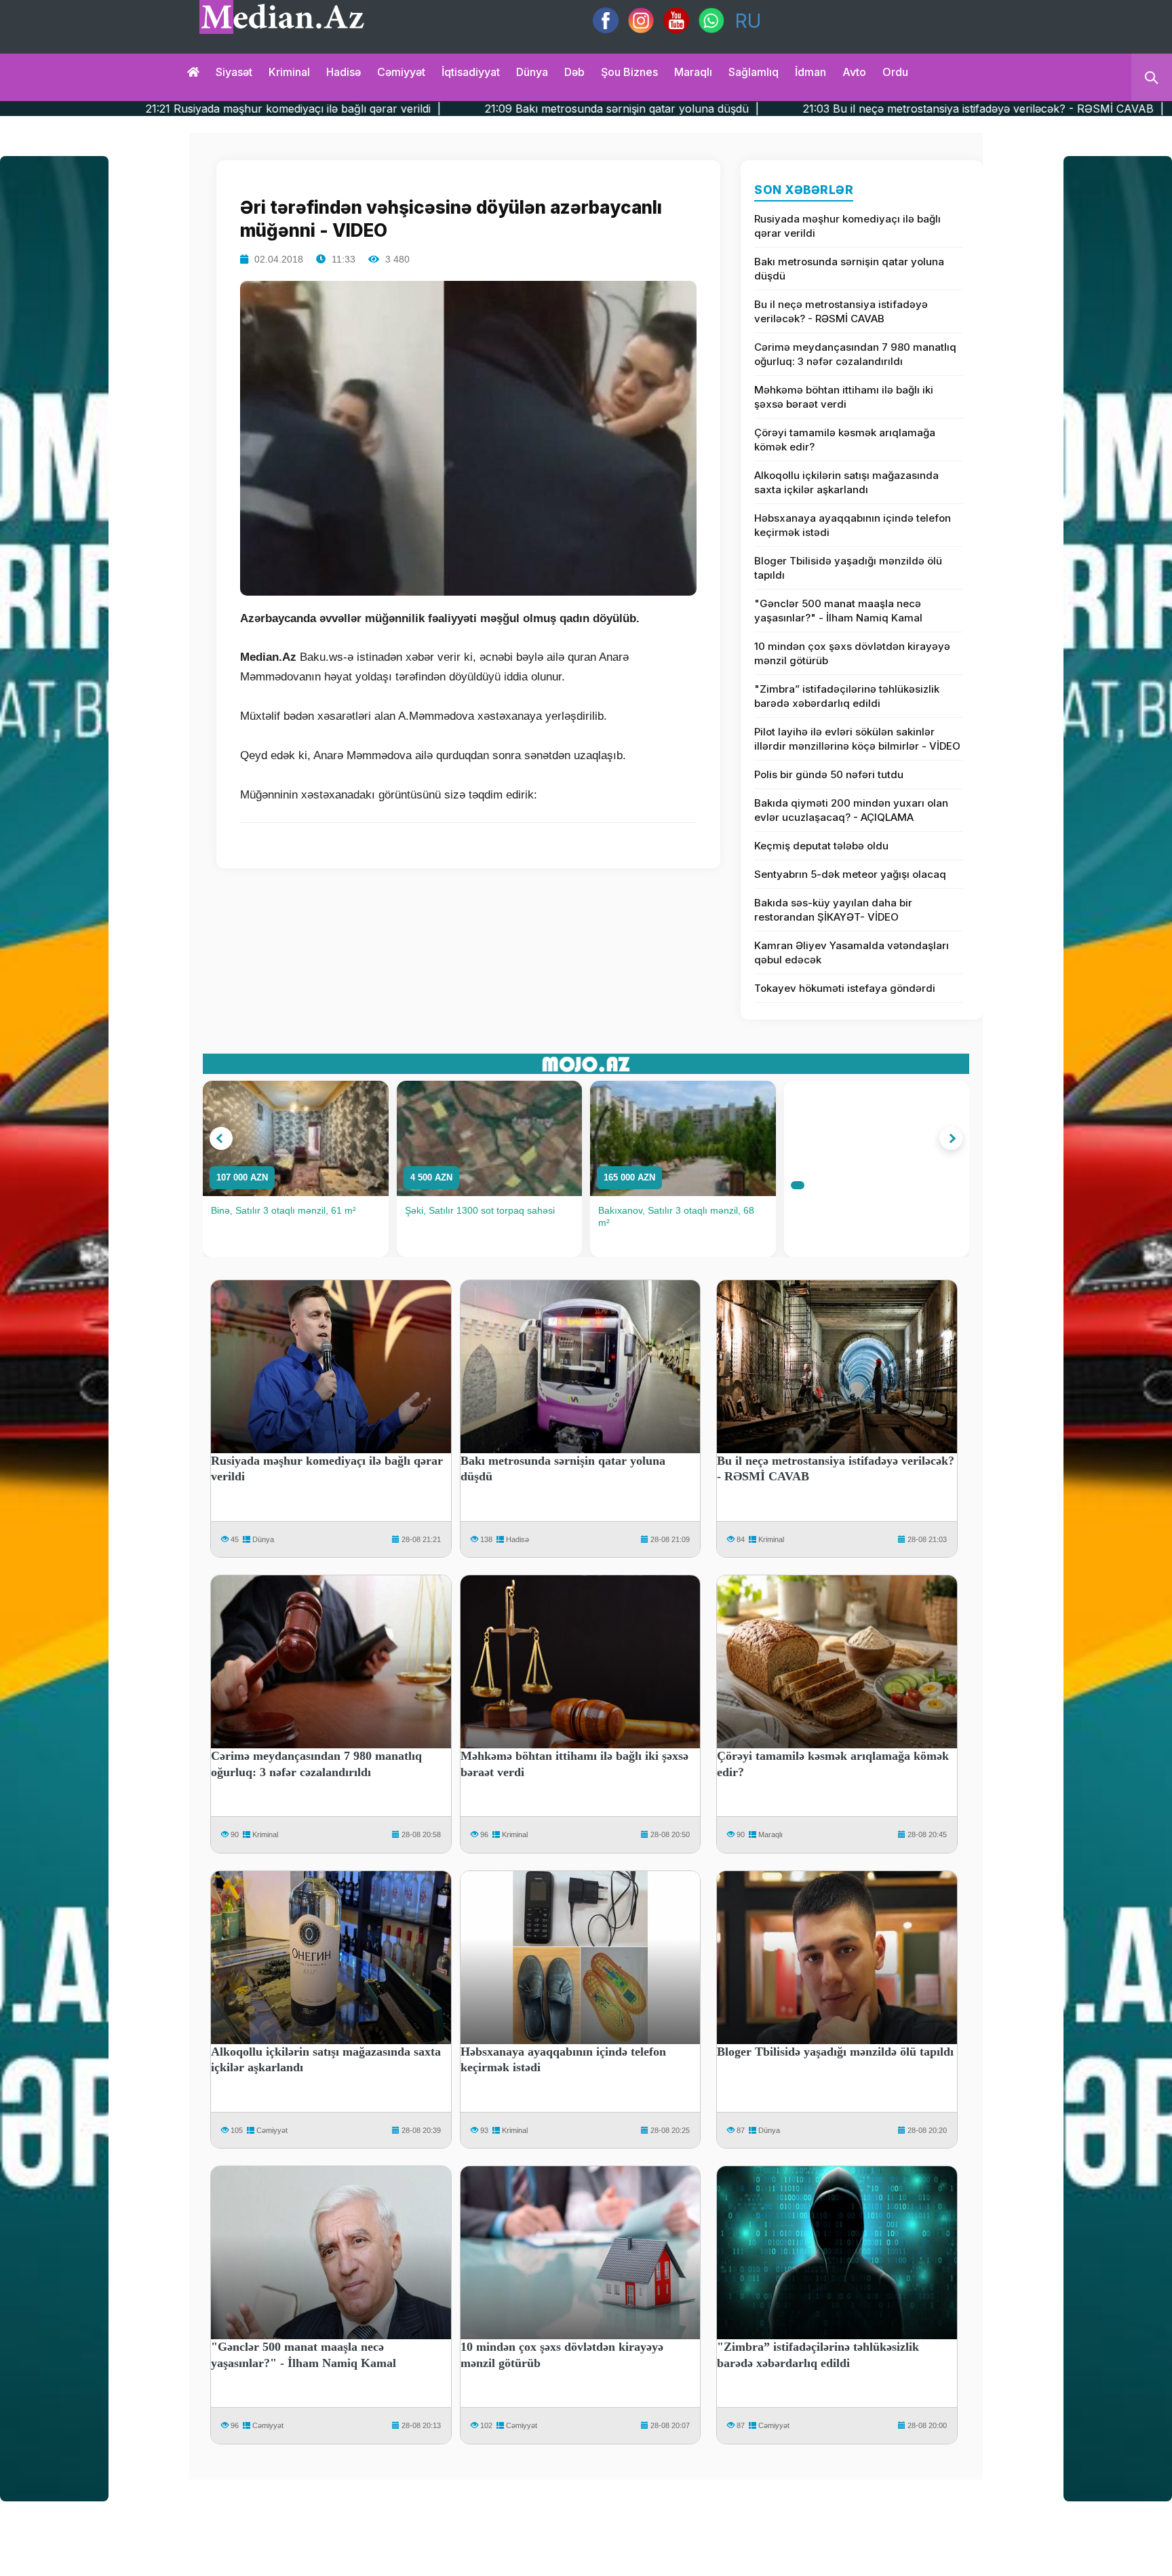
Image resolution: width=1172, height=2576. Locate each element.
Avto (854, 72)
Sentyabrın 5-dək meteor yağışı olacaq (850, 874)
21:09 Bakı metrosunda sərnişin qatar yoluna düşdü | (409, 109)
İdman (810, 72)
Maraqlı (693, 72)
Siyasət (234, 72)
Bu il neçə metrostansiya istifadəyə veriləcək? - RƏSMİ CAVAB (841, 311)
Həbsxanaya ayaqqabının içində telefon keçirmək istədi (853, 525)
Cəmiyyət (401, 72)
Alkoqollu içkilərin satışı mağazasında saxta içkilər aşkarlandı (846, 482)
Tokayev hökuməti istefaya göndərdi (845, 988)
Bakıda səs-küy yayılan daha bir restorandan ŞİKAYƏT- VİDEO (833, 910)
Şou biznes (629, 72)
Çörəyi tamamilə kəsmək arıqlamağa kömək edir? (845, 440)
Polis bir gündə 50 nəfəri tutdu (829, 774)
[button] (221, 1138)
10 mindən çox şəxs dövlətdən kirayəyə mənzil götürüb (852, 653)
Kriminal (289, 72)
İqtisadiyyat (471, 72)
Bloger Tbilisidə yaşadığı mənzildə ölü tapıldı (848, 568)
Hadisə (344, 72)
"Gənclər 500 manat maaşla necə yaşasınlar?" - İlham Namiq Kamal (838, 611)
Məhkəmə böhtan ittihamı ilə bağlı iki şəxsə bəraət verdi (844, 397)
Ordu (895, 72)
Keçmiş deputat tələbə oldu (821, 846)
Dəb (574, 72)
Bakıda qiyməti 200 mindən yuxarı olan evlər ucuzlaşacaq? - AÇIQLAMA (851, 810)
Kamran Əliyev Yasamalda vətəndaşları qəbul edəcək (852, 953)
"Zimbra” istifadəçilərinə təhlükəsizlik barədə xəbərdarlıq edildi (847, 696)
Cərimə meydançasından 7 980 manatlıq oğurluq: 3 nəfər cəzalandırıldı (855, 354)
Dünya (532, 72)
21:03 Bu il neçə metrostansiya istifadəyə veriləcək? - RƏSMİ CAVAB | (771, 109)
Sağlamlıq (754, 72)
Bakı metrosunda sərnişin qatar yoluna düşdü (849, 269)
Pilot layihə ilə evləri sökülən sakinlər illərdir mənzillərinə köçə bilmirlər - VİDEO (857, 739)
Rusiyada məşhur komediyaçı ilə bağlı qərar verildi (847, 226)
